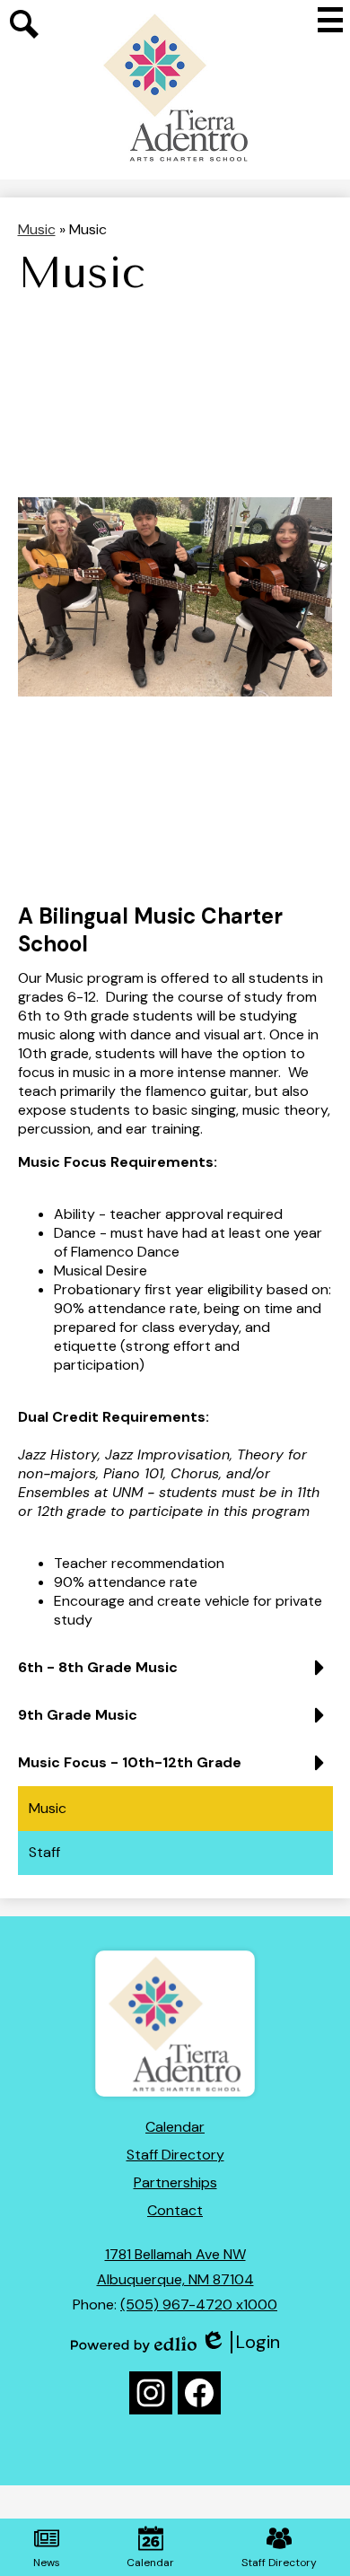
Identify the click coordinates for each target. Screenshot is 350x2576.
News (47, 2563)
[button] (175, 1674)
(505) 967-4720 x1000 (199, 2304)
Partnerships (175, 2182)
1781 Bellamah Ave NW (175, 2254)
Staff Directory (175, 2155)
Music (37, 229)
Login (240, 2342)
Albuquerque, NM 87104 (175, 2279)
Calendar (175, 2127)
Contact (175, 2210)
